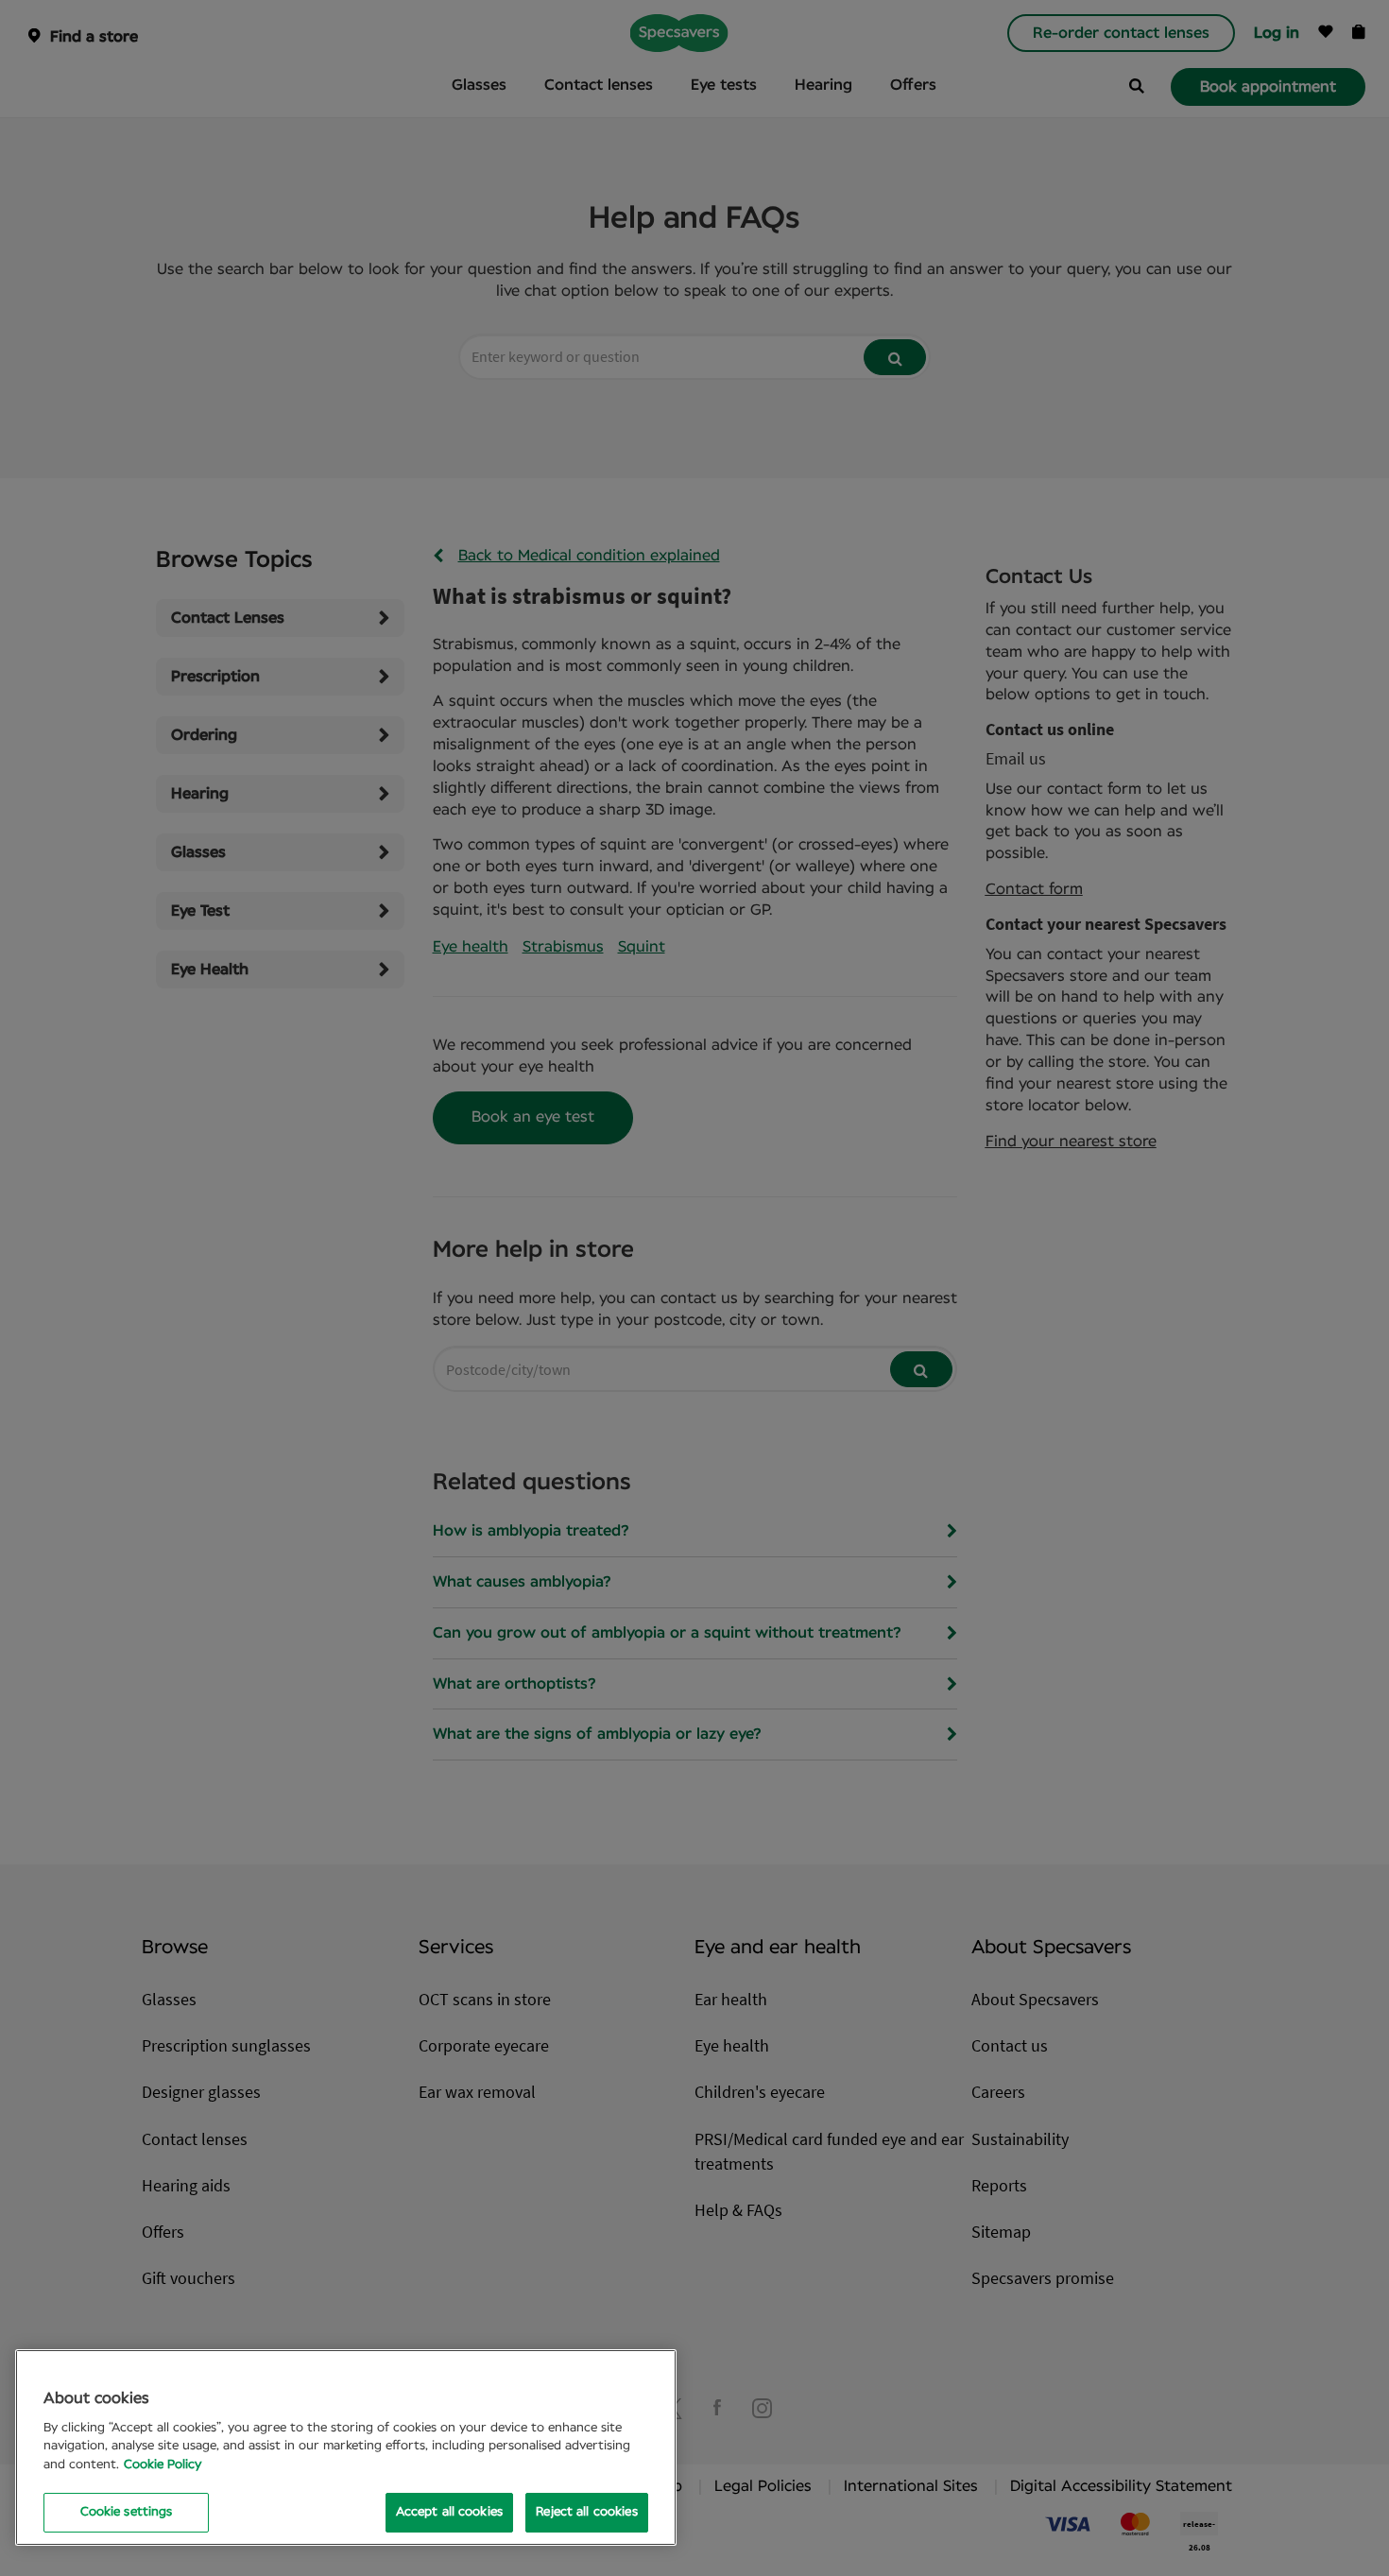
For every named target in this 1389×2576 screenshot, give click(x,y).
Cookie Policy (163, 2465)
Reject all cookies (586, 2512)
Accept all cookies (449, 2512)
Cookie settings (127, 2512)
